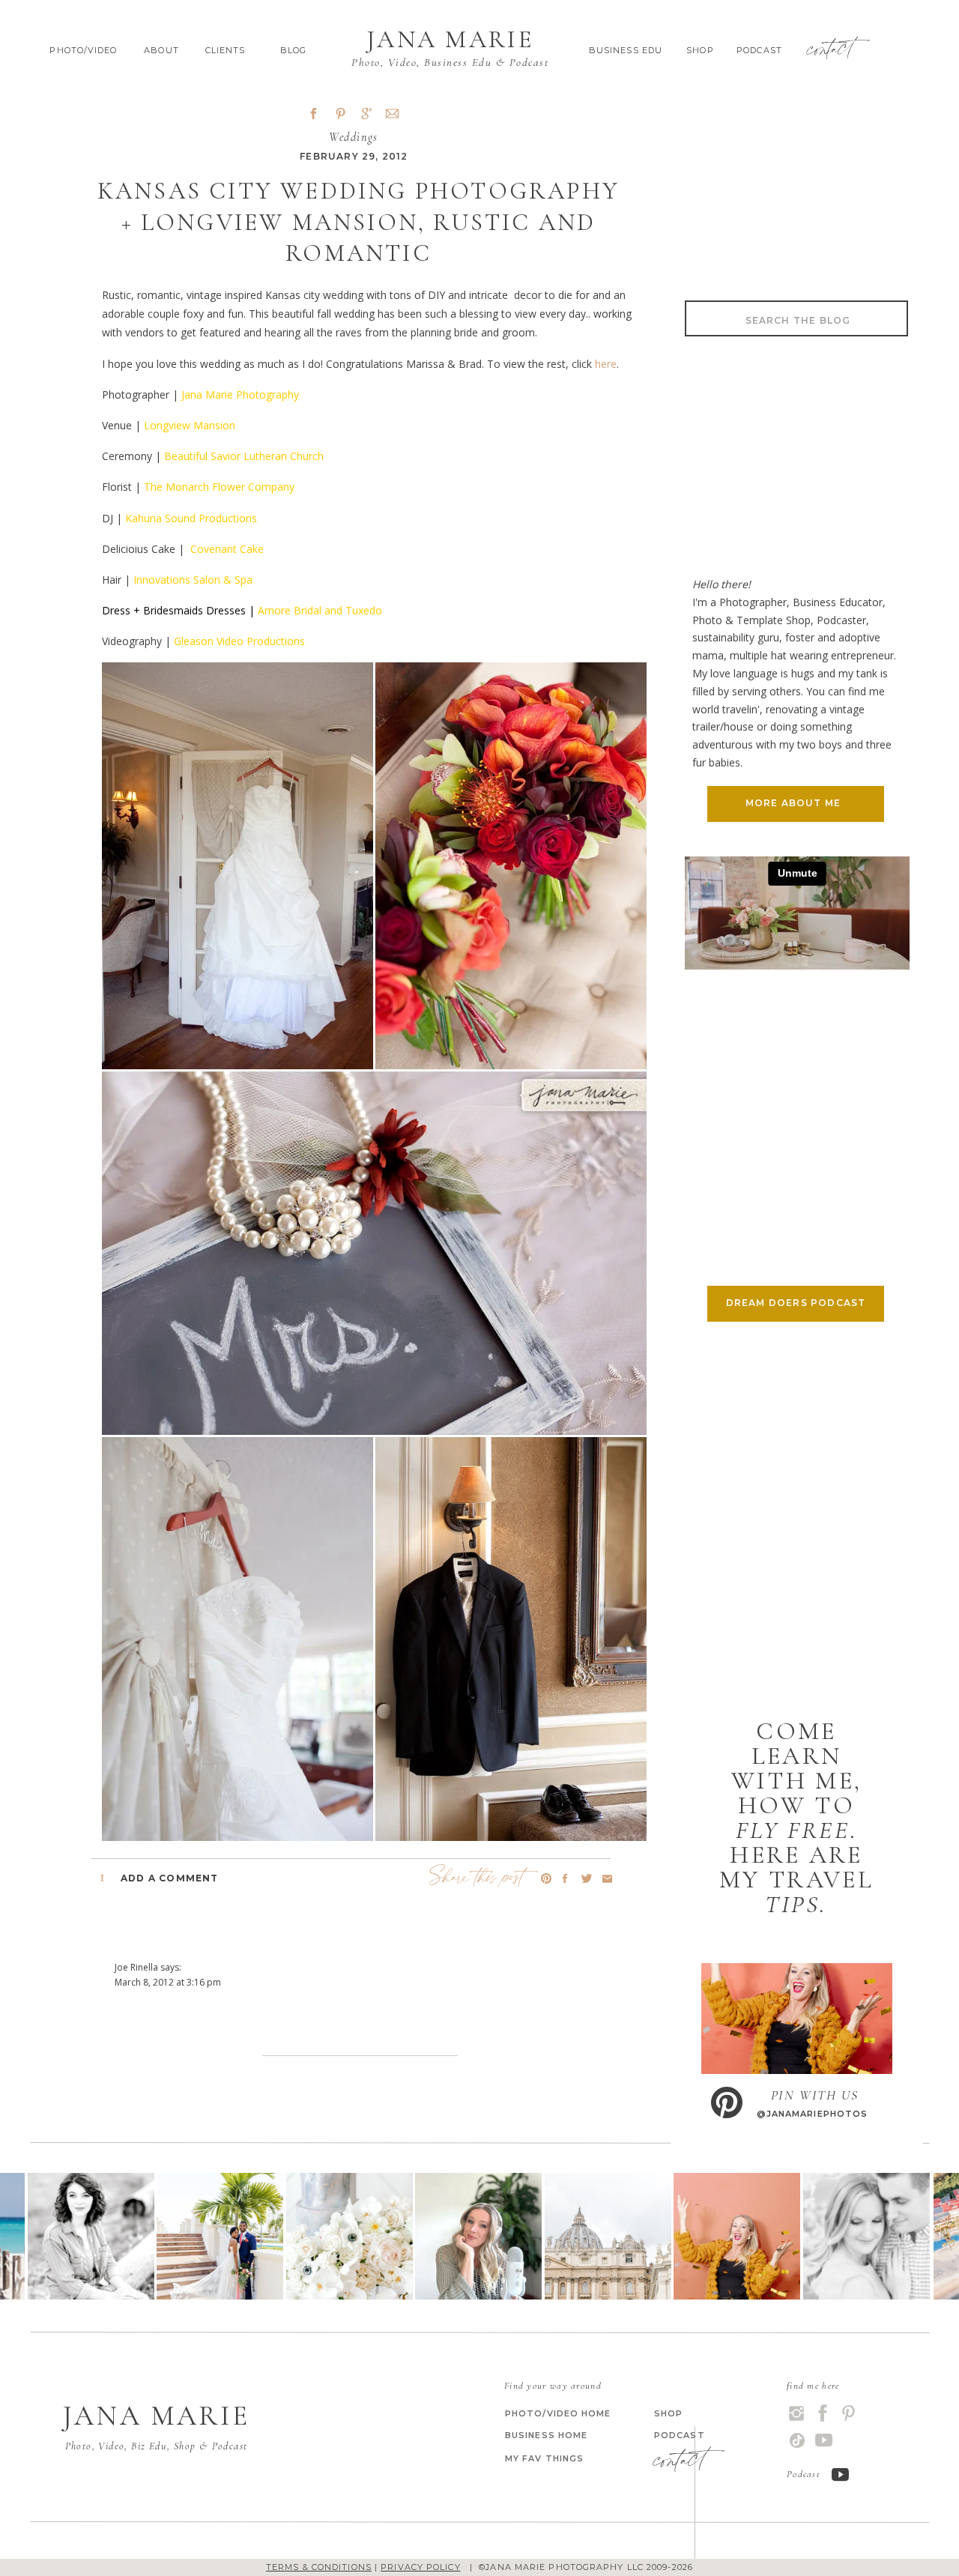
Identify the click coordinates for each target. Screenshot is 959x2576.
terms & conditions (319, 2567)
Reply (126, 2078)
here (606, 364)
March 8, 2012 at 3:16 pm (168, 1982)
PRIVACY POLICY (420, 2567)
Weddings (354, 137)
